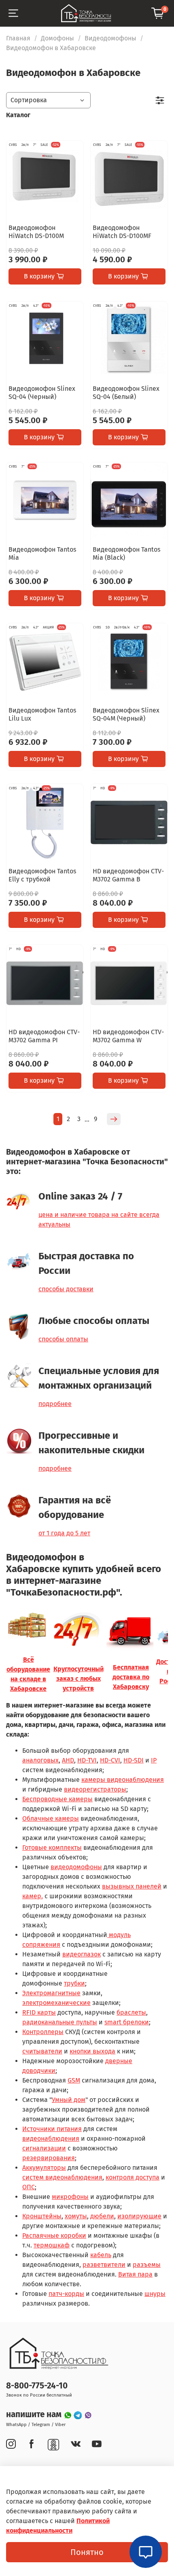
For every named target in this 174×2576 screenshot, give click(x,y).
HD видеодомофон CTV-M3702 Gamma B (128, 875)
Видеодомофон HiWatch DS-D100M (36, 232)
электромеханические (56, 2003)
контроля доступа (133, 2177)
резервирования (49, 2158)
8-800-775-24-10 (37, 2386)
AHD (68, 1760)
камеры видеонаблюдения (123, 1780)
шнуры (155, 2294)
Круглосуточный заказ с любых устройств (79, 1679)
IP (154, 1760)
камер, (33, 1896)
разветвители (104, 2265)
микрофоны (70, 2197)
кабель (101, 2255)
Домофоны (57, 38)
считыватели (42, 2051)
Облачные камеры (51, 1818)
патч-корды (66, 2294)
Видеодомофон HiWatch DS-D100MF (122, 232)
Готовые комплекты (52, 1848)
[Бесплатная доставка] (131, 1631)
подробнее (55, 1404)
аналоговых (40, 1760)
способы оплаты (63, 1339)
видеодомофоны (76, 1867)
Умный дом (69, 2100)
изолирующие (139, 2216)
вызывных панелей (132, 1886)
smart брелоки (127, 2022)
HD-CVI (110, 1760)
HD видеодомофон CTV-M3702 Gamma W (128, 1036)
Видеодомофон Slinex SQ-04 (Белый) (126, 393)
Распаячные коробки (54, 2236)
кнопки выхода (92, 2051)
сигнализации (44, 2148)
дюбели (102, 2216)
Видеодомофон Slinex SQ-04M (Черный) (126, 714)
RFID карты (39, 2012)
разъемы (147, 2265)
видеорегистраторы (95, 1789)
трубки (74, 1983)
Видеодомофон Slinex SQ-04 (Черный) (42, 393)
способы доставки (66, 1289)
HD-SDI (134, 1760)
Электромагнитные (51, 1993)
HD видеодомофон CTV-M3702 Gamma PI (44, 1036)
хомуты (76, 2216)
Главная (18, 38)
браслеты (131, 2012)
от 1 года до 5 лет (64, 1533)
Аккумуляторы (44, 2168)
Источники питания (52, 2129)
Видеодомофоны (110, 38)
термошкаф (52, 2245)
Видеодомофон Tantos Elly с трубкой (42, 875)
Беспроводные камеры (57, 1799)
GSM (74, 2080)
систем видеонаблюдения (62, 2177)
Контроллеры (43, 2032)
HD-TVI (87, 1760)
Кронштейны (42, 2216)
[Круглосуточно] (79, 1631)
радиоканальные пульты (60, 2022)
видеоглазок (82, 1954)
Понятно (87, 2552)
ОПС (29, 2187)
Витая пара (135, 2274)
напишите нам (35, 2415)
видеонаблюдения (51, 2139)
